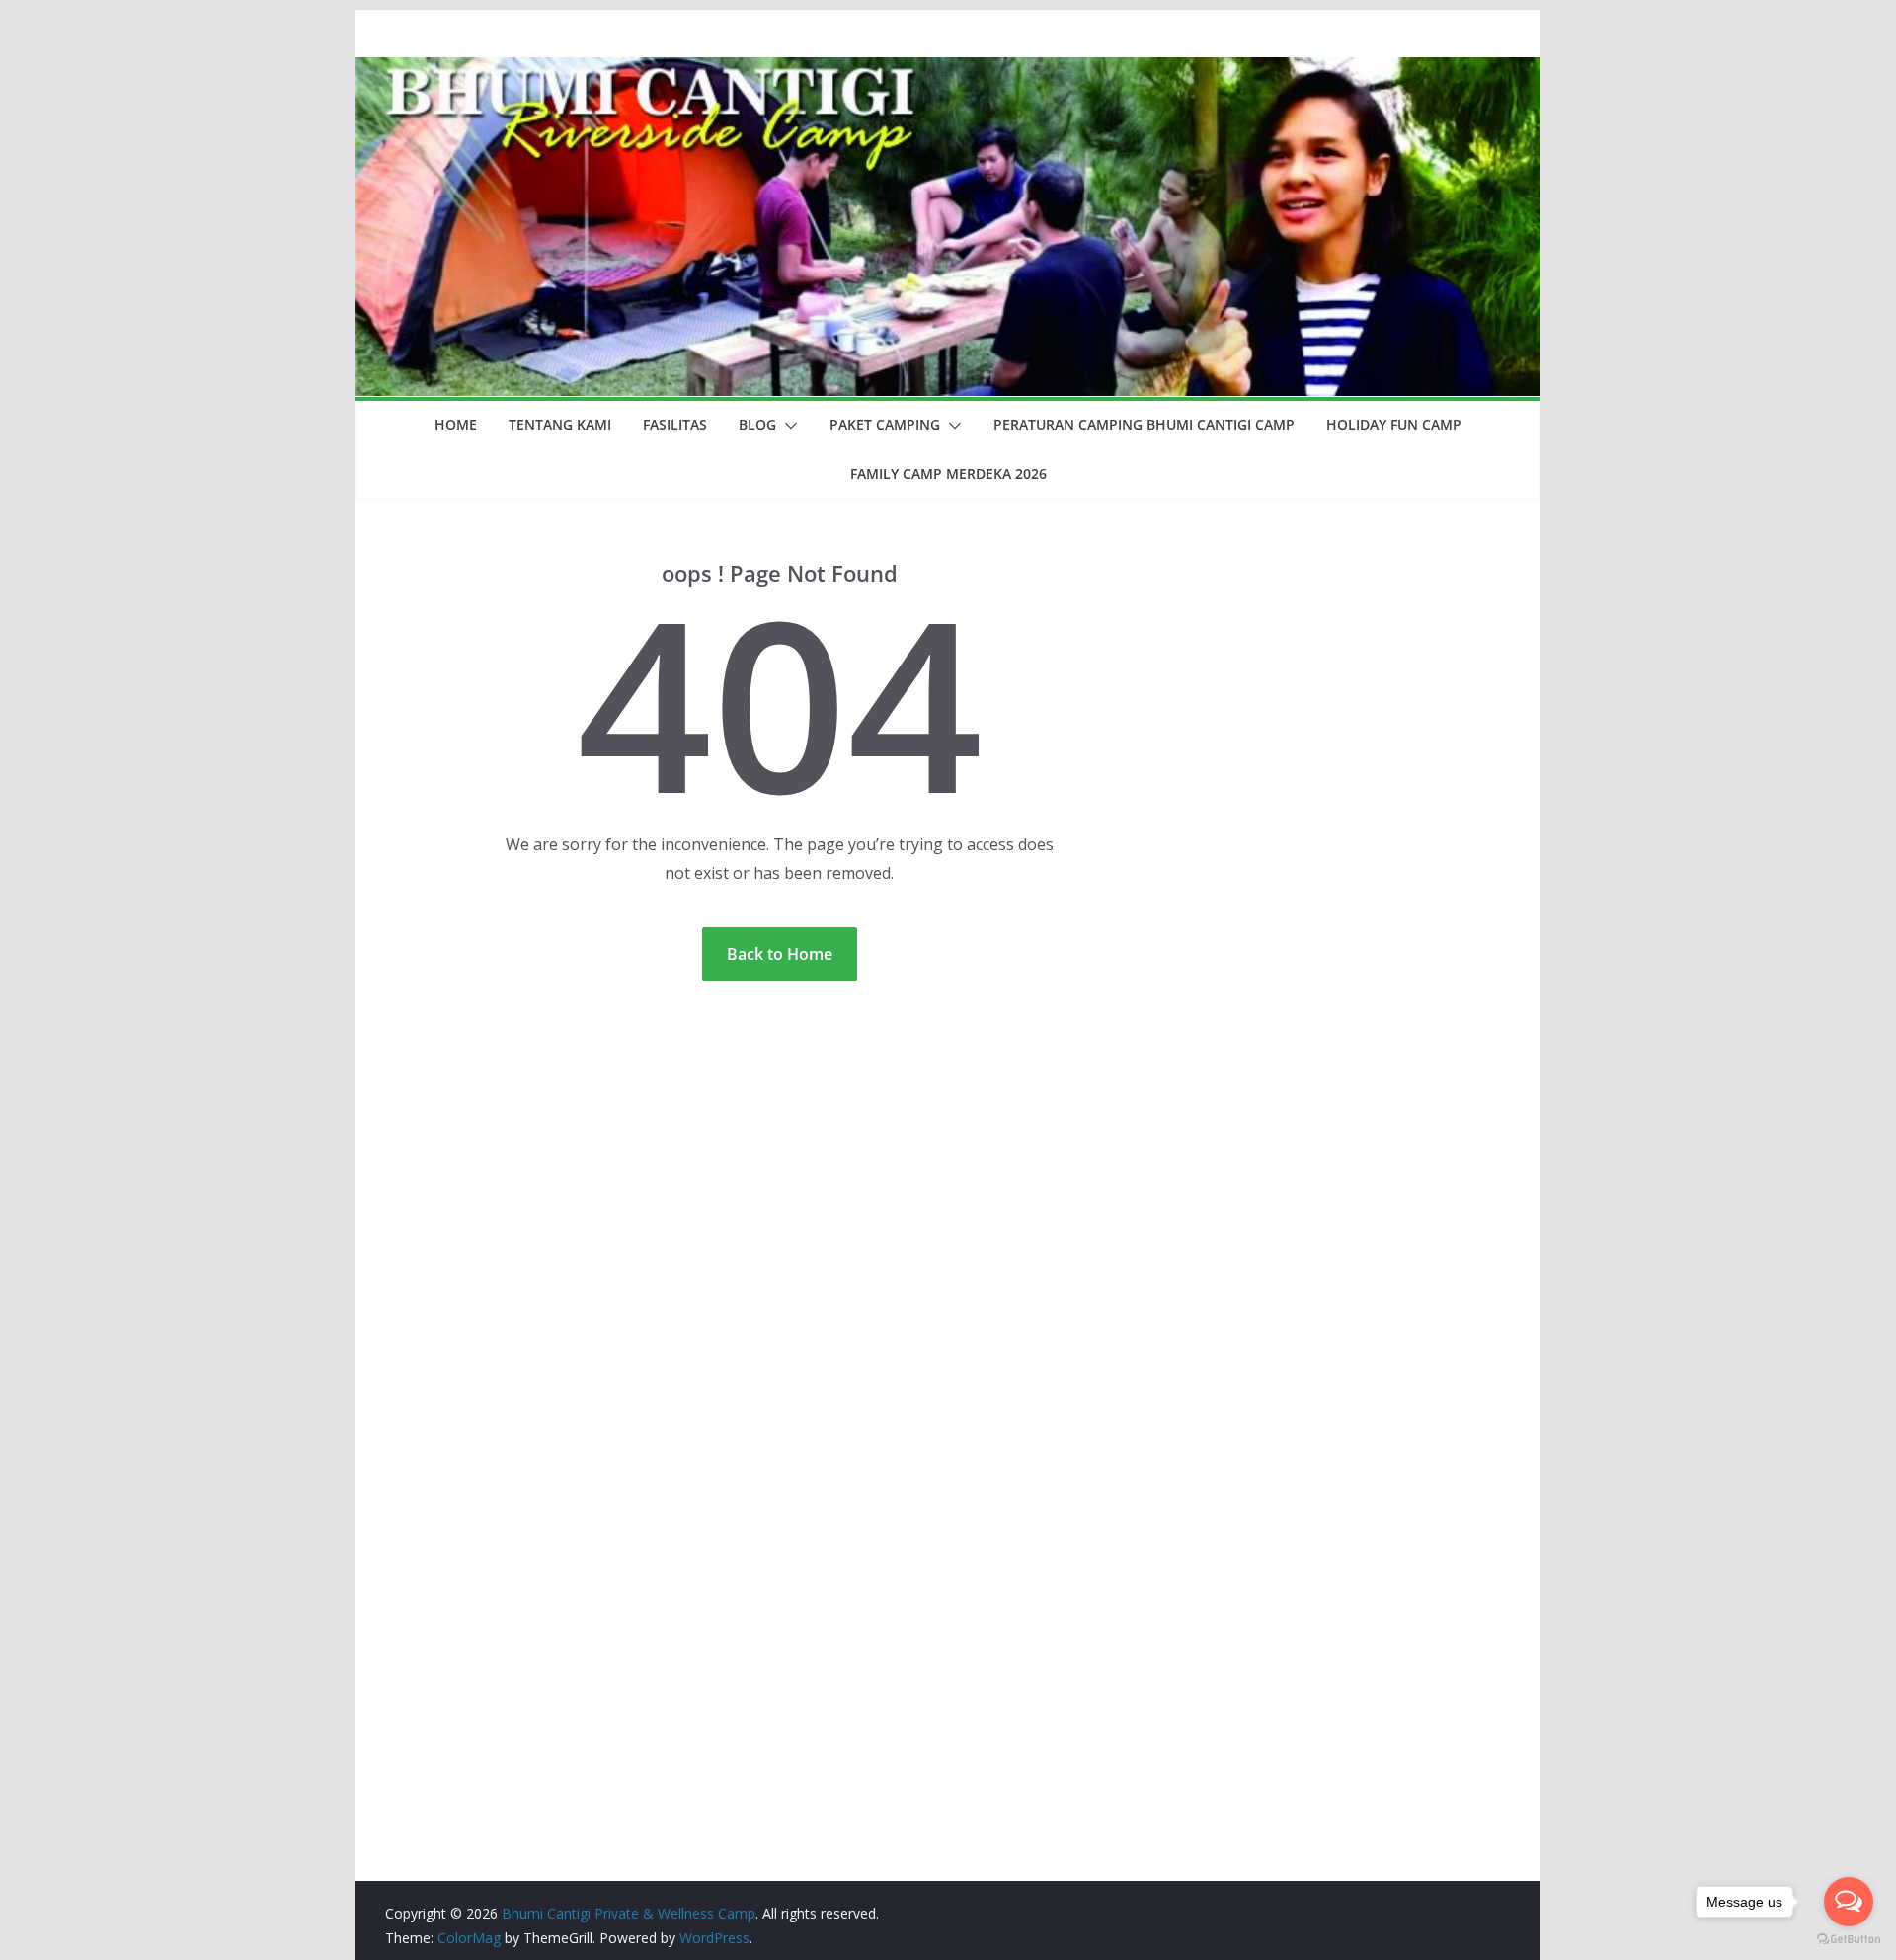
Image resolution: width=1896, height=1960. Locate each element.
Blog (757, 424)
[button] (787, 426)
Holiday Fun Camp (1394, 424)
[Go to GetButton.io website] (1849, 1940)
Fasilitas (675, 424)
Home (456, 424)
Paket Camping (885, 424)
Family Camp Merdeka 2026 (948, 473)
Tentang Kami (560, 424)
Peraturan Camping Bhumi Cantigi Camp (1144, 424)
